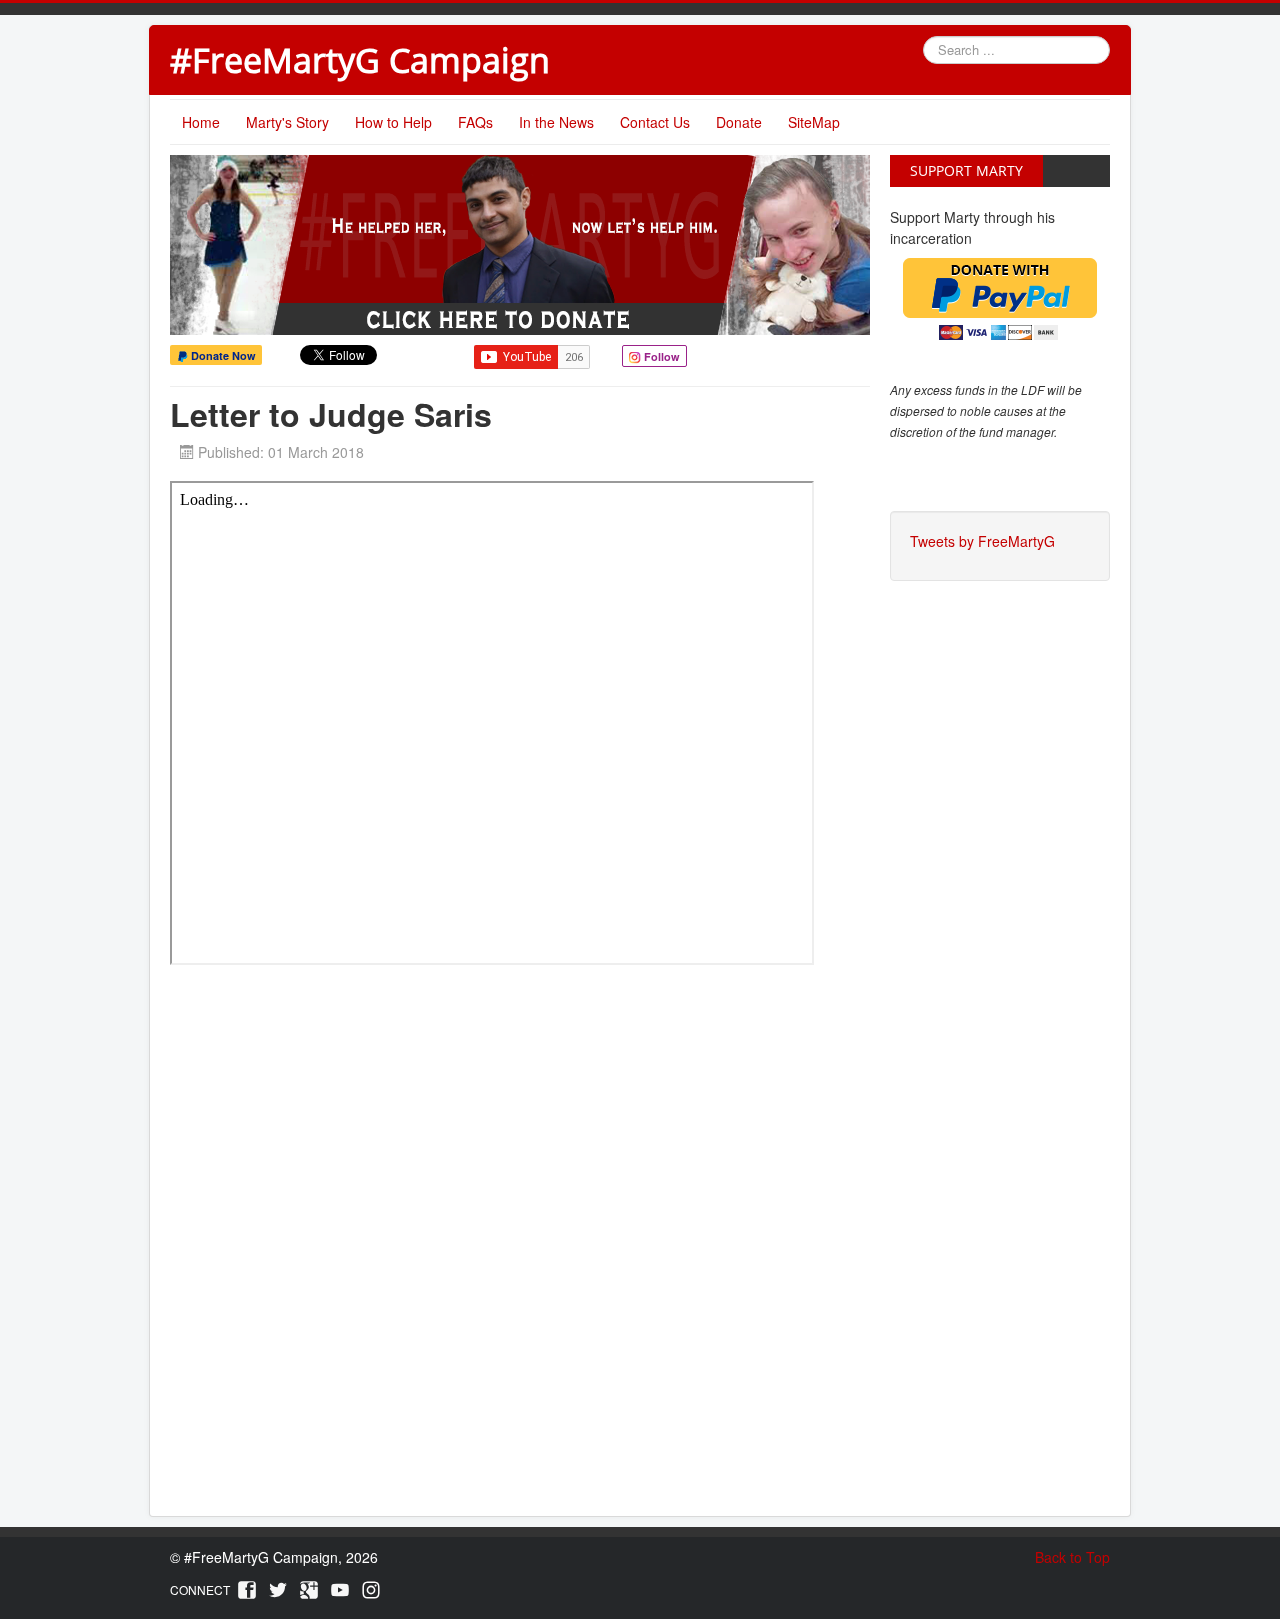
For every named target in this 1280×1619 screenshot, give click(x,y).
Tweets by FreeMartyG (982, 541)
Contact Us (655, 122)
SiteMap (814, 122)
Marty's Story (287, 122)
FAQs (475, 122)
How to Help (393, 122)
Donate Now (222, 355)
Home (201, 122)
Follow (660, 356)
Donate (739, 122)
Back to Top (1072, 1557)
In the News (556, 122)
